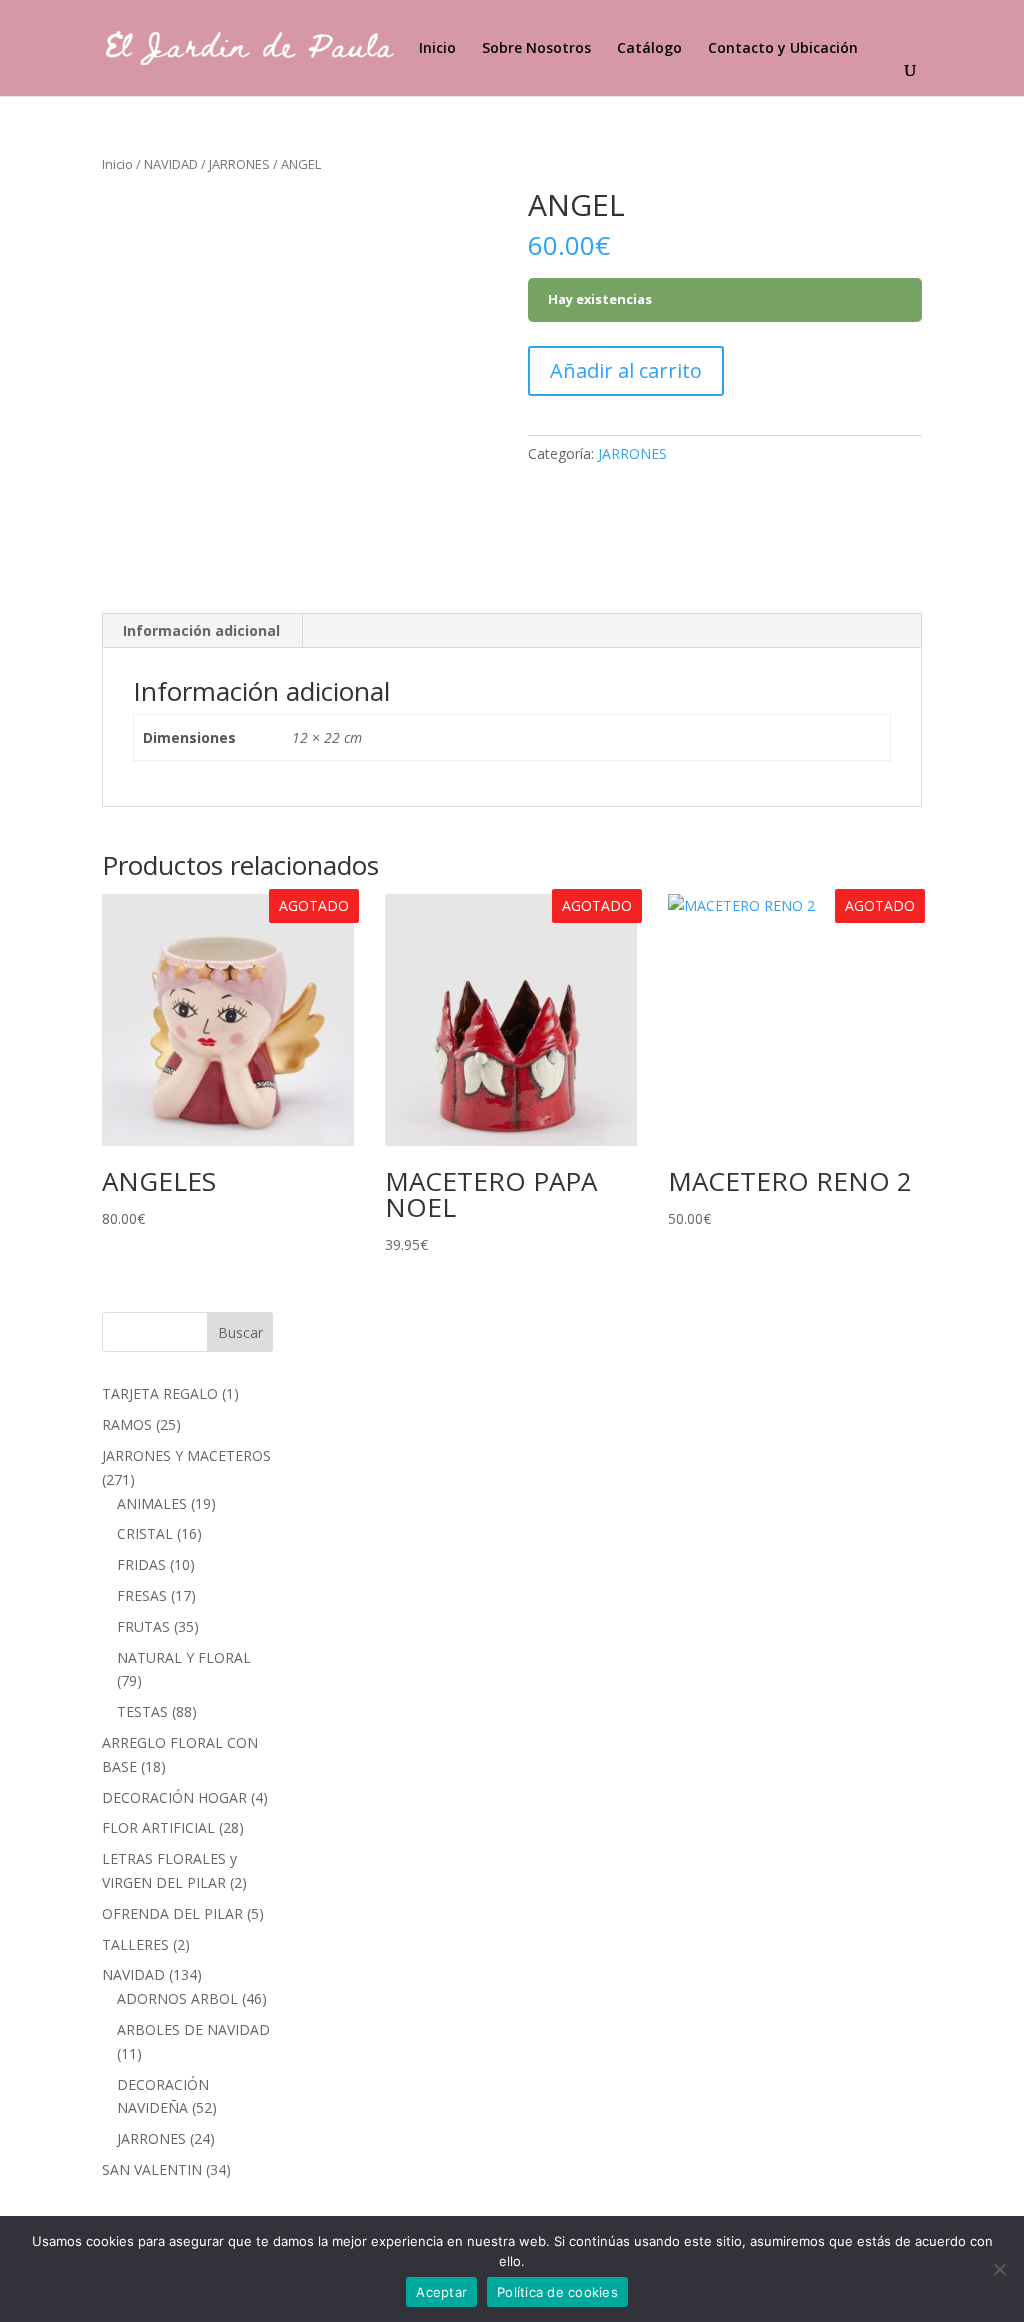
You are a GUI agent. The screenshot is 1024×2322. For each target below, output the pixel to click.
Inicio (437, 49)
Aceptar (441, 2292)
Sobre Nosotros (536, 49)
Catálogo (649, 49)
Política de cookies (557, 2292)
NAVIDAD (171, 164)
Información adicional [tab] (201, 630)
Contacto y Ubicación (783, 49)
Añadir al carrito (626, 370)
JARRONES (239, 164)
